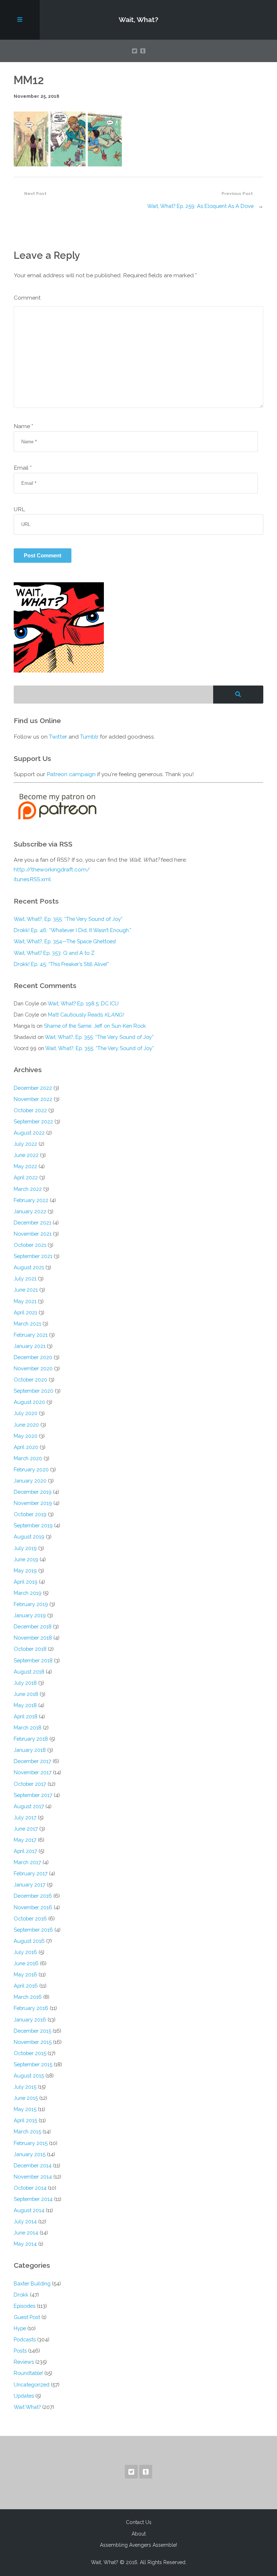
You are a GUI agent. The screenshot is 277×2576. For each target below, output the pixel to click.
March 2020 (28, 1458)
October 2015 (30, 2053)
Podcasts (25, 2339)
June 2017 (26, 1829)
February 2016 (31, 2008)
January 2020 (30, 1481)
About (139, 2534)
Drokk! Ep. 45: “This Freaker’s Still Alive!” (61, 964)
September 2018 (33, 1660)
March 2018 (28, 1728)
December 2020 (33, 1357)
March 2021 (27, 1324)
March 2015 (27, 2131)
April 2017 (25, 1851)
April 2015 (25, 2120)
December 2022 (33, 1088)
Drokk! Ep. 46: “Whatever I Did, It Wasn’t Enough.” (72, 930)
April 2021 (25, 1312)
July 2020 (26, 1413)
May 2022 (25, 1166)
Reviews (24, 2362)
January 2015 (30, 2154)
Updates (24, 2396)
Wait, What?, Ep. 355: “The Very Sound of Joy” (68, 919)
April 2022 (26, 1177)
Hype (20, 2328)
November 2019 (33, 1503)
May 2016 (25, 1974)
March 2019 (28, 1593)
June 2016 (26, 1963)
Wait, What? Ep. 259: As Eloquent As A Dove (200, 206)
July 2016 (25, 1952)
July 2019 (25, 1548)
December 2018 (33, 1626)
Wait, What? (138, 19)
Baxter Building (32, 2283)
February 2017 (31, 1873)
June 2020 (26, 1425)
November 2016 (33, 1907)
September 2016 (33, 1930)
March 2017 (27, 1862)
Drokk (21, 2295)
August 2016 (29, 1941)
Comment (27, 298)
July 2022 (25, 1144)
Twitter (58, 737)
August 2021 (29, 1267)
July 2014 (25, 2221)
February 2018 (31, 1739)
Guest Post (27, 2317)
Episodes (25, 2306)
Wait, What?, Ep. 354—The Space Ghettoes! (65, 941)
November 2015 (33, 2042)
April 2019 (26, 1582)
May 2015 (25, 2109)
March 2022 (28, 1189)
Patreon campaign (71, 774)
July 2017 (25, 1817)
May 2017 (25, 1840)
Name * (23, 426)
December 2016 (33, 1896)
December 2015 (32, 2031)
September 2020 (34, 1391)
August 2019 (29, 1537)
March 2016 (28, 1997)
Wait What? (27, 2407)
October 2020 (30, 1380)
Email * (23, 468)
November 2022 (33, 1099)
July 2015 (25, 2087)
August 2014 (29, 2210)
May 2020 (26, 1436)
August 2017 (29, 1806)
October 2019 (30, 1514)
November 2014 (33, 2177)
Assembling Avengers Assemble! (138, 2545)
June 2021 (26, 1290)
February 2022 (31, 1200)
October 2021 (30, 1245)
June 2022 (26, 1155)
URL (19, 509)
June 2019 (26, 1559)
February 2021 (31, 1335)
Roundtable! (28, 2373)
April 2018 (26, 1716)
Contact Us (139, 2522)
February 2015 (31, 2143)
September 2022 (33, 1121)
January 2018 (30, 1750)
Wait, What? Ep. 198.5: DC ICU (83, 1003)
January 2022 (30, 1211)
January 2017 (30, 1885)
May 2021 (25, 1301)
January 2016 (30, 2020)
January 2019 (30, 1615)
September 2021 (33, 1256)
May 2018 (25, 1705)
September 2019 (33, 1525)
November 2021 (33, 1234)
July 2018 (25, 1683)
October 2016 (30, 1918)
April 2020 (26, 1447)
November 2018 (33, 1638)
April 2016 (26, 1986)
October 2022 (30, 1110)
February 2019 (31, 1604)
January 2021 (30, 1346)
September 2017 (33, 1795)
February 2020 (31, 1469)
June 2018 (26, 1694)
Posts (20, 2351)
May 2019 (25, 1570)
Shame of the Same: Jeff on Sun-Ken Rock (95, 1026)
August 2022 (29, 1133)
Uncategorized (32, 2384)
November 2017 (33, 1772)
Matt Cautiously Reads (86, 1015)
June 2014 (26, 2233)
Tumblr (89, 737)
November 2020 (33, 1368)
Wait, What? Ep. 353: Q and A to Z (54, 953)
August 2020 (29, 1402)
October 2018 (30, 1649)
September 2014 (33, 2199)
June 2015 (26, 2098)
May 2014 (25, 2244)
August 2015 (29, 2075)
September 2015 (33, 2064)
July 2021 (25, 1278)
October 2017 (30, 1784)
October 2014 (30, 2188)
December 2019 (33, 1492)
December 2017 (32, 1761)
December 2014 (33, 2165)
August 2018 (29, 1672)
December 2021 (32, 1222)
